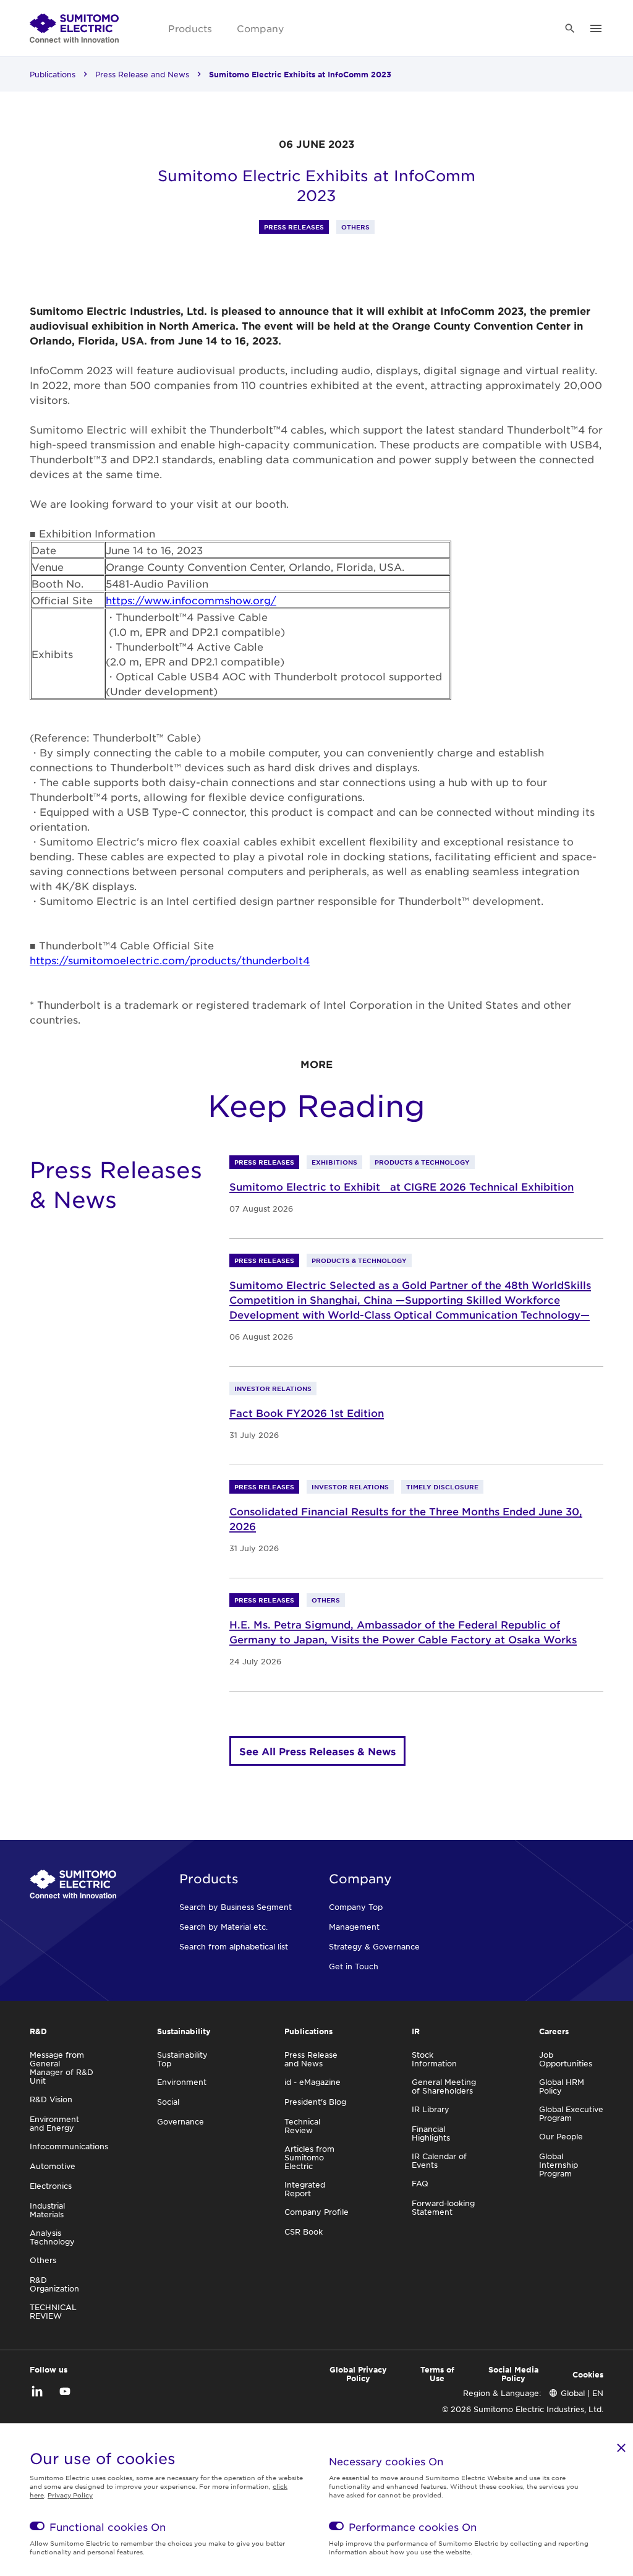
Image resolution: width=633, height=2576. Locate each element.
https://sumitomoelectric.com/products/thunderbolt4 (170, 960)
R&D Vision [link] (51, 2099)
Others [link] (355, 227)
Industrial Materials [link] (47, 2210)
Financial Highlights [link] (431, 2133)
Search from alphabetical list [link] (234, 1946)
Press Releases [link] (294, 227)
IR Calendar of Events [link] (439, 2160)
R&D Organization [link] (54, 2284)
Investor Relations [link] (273, 1388)
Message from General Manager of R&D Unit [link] (62, 2068)
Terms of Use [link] (437, 2374)
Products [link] (190, 28)
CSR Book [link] (304, 2232)
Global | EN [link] (582, 2393)
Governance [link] (181, 2121)
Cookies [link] (588, 2374)
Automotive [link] (53, 2166)
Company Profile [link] (316, 2212)
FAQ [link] (420, 2183)
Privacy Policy (70, 2495)
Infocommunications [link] (69, 2146)
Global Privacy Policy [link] (358, 2374)
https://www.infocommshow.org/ (191, 600)
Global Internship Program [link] (559, 2165)
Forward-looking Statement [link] (443, 2207)
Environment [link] (182, 2082)
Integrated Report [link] (305, 2189)
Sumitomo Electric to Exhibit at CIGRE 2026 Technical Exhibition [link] (401, 1186)
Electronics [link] (51, 2186)
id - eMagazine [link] (312, 2082)
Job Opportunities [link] (566, 2059)
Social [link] (168, 2102)
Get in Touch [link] (354, 1966)
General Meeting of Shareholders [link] (444, 2086)
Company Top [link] (356, 1907)
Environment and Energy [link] (54, 2123)
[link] (74, 28)
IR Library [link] (431, 2109)
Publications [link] (53, 74)
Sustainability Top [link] (182, 2059)
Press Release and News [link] (142, 74)
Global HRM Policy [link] (562, 2086)
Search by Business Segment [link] (236, 1907)
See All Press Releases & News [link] (317, 1751)
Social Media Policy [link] (513, 2374)
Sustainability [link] (184, 2031)
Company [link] (260, 28)
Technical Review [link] (302, 2126)
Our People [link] (561, 2136)
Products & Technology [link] (422, 1162)
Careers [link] (554, 2031)
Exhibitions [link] (334, 1162)
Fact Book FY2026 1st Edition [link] (307, 1413)
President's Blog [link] (315, 2102)
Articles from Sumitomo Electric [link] (309, 2157)
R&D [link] (38, 2031)
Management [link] (354, 1927)
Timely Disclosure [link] (442, 1487)
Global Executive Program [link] (571, 2113)
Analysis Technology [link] (52, 2237)
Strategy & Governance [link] (374, 1946)
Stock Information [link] (434, 2059)
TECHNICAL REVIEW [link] (53, 2311)
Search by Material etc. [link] (223, 1927)
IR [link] (416, 2031)
